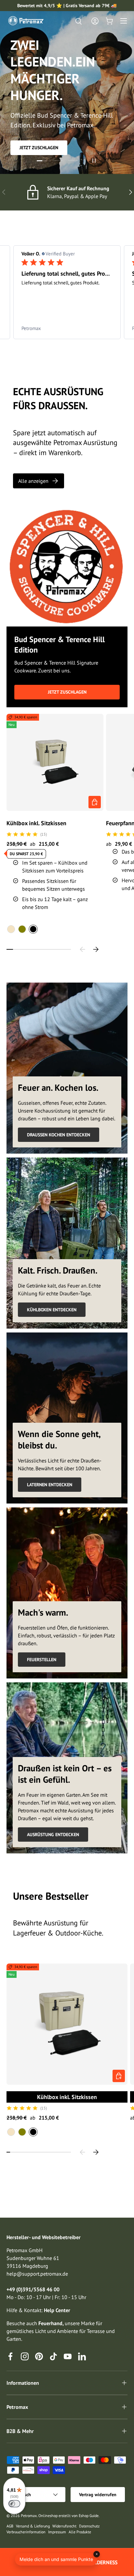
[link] (67, 328)
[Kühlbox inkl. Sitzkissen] (55, 762)
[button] (109, 21)
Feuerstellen (42, 1660)
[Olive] (22, 929)
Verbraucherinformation (26, 2532)
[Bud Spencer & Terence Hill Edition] (67, 566)
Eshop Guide (89, 2516)
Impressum (57, 2532)
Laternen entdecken (50, 1485)
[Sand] (11, 929)
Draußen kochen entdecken (59, 1135)
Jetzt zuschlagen (39, 148)
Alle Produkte (80, 2532)
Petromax (29, 2516)
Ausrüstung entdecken (53, 1835)
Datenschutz (89, 2526)
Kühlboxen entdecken (52, 1310)
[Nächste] (96, 949)
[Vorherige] (83, 949)
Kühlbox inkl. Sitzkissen (36, 823)
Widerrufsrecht (64, 2526)
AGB (10, 2526)
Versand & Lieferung (33, 2526)
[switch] (14, 2504)
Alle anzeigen (33, 481)
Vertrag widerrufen (98, 2495)
